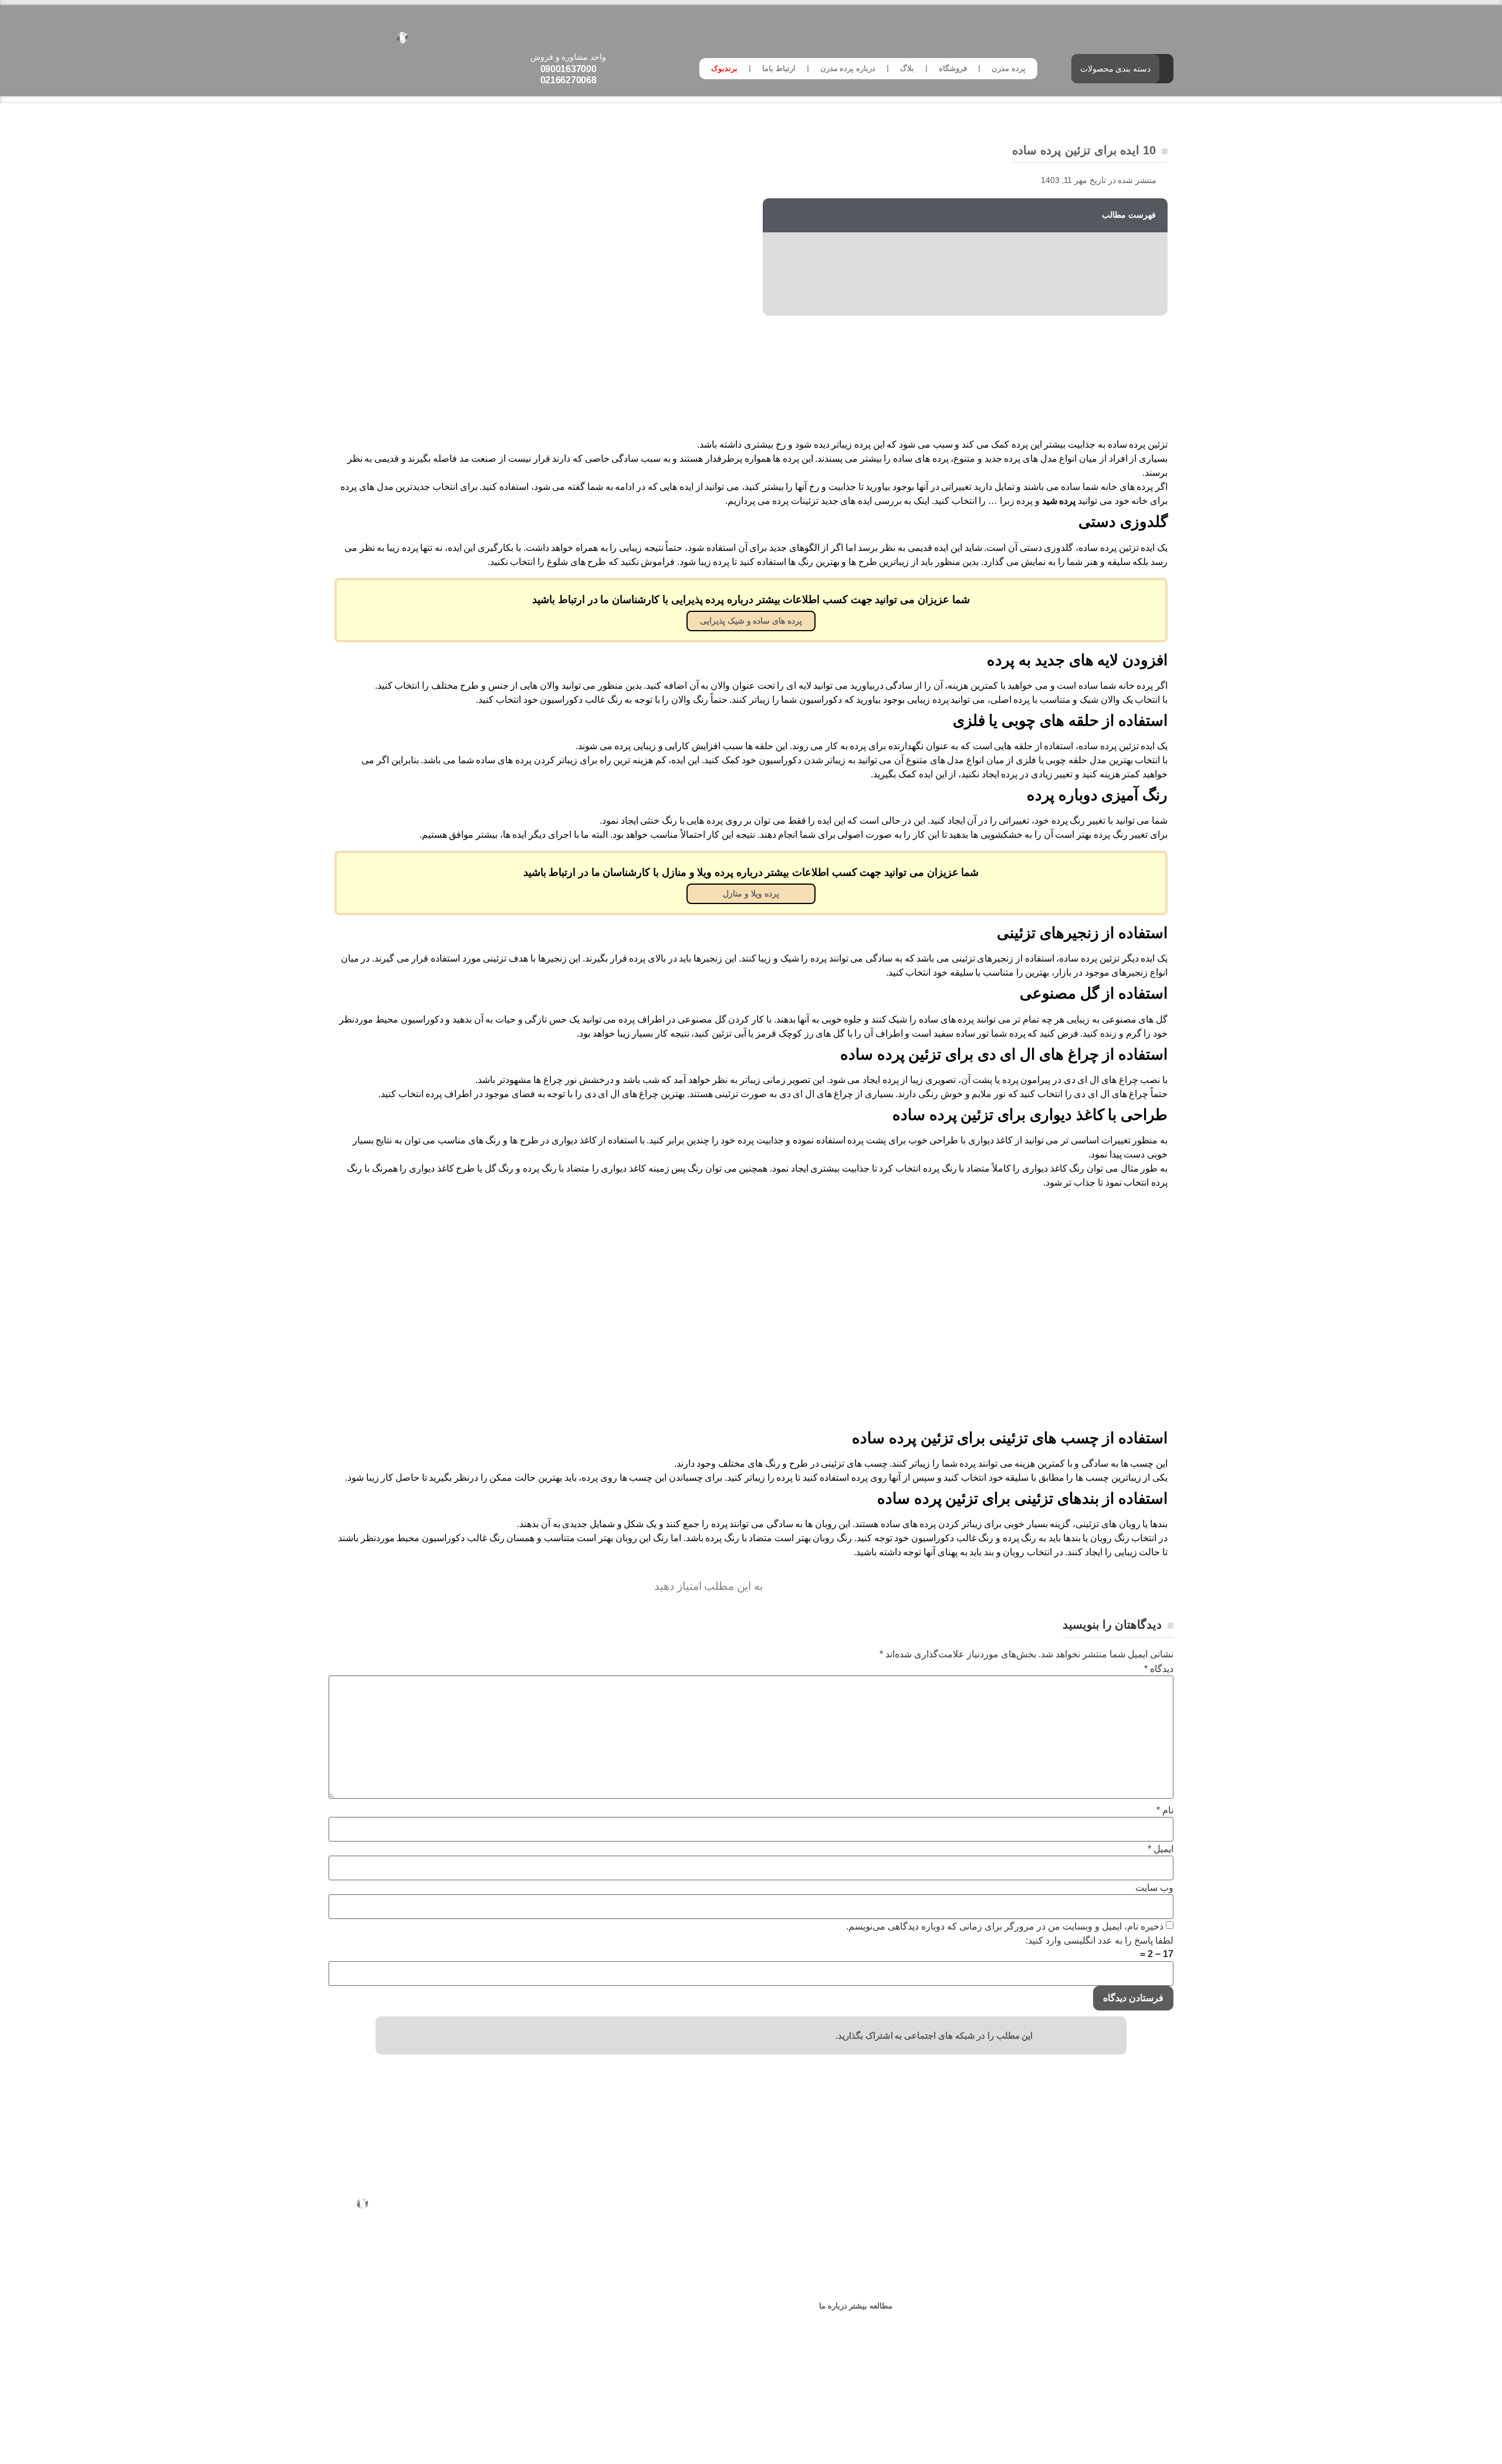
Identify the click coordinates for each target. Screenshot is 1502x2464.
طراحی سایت (763, 2433)
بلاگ (907, 68)
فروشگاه (953, 68)
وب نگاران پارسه (681, 2433)
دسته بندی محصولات (1115, 69)
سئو (724, 2433)
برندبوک (724, 68)
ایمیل (1161, 1849)
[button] (635, 2035)
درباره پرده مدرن (848, 68)
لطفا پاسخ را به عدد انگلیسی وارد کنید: (1100, 1941)
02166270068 (569, 80)
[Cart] (334, 36)
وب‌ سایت (1154, 1888)
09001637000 (569, 69)
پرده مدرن (1009, 68)
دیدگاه (1159, 1669)
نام (1165, 1810)
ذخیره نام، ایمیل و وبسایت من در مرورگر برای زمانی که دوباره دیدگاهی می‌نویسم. (1005, 1927)
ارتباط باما (779, 68)
